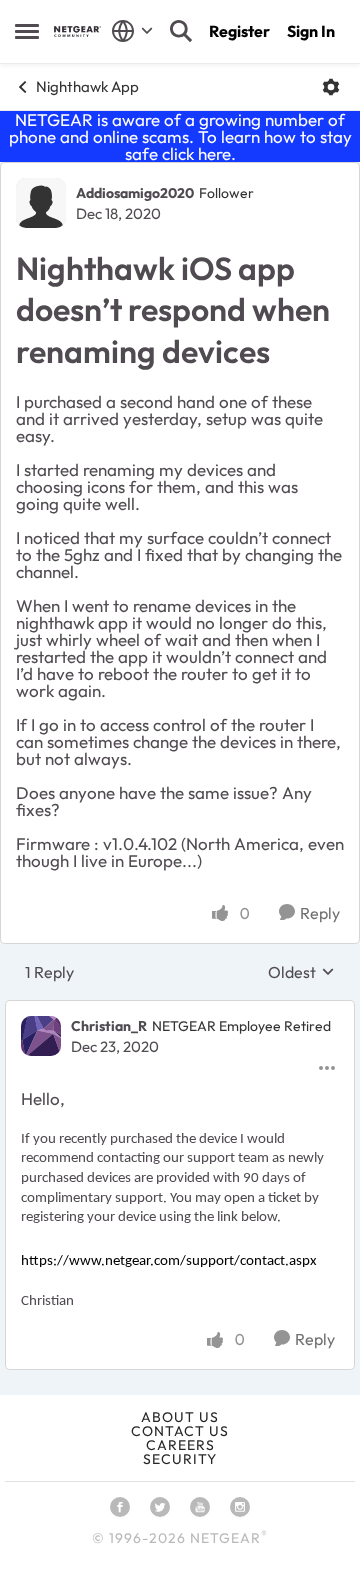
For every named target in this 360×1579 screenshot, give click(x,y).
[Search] (181, 31)
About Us (180, 1417)
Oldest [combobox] (301, 972)
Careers (180, 1445)
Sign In (311, 31)
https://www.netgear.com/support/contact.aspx (169, 1261)
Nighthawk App (87, 86)
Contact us (180, 1431)
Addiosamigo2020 (135, 193)
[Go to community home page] (77, 31)
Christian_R (109, 1026)
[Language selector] (132, 31)
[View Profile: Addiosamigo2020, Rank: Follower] (41, 203)
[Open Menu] (331, 87)
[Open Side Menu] (27, 31)
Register (239, 31)
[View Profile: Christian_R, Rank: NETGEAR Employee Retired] (41, 1036)
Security (180, 1459)
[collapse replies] (180, 1010)
